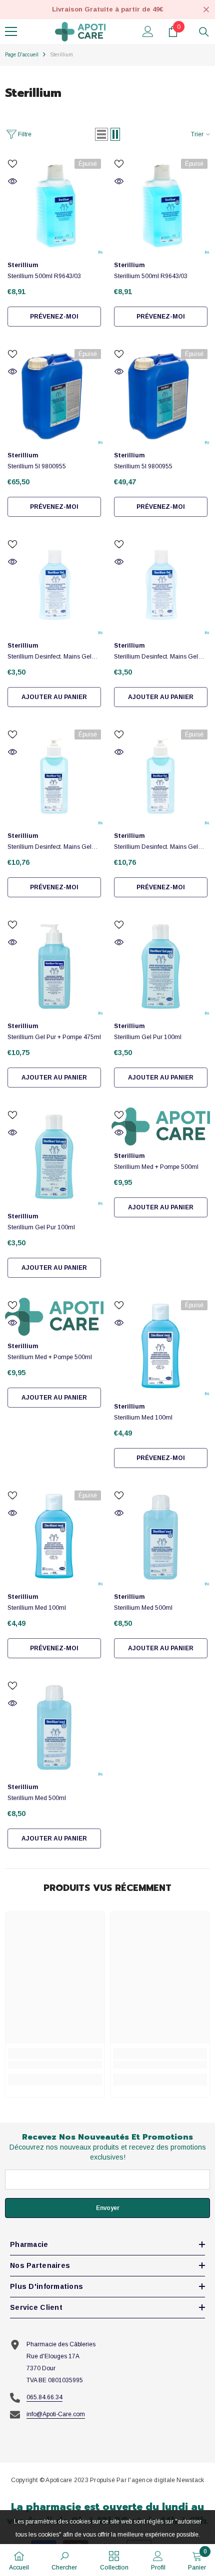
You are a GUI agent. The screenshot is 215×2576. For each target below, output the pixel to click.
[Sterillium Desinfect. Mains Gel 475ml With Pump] (54, 776)
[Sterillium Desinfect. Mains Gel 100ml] (54, 586)
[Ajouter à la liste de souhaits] (12, 164)
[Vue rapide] (12, 181)
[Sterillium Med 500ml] (161, 1537)
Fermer (206, 10)
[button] (101, 134)
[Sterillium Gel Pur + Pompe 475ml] (54, 966)
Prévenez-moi (54, 317)
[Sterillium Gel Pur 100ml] (161, 966)
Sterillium (61, 55)
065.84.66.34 (44, 2397)
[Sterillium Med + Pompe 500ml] (161, 1126)
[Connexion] (148, 31)
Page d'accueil (22, 55)
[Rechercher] (204, 32)
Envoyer (108, 2208)
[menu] (11, 31)
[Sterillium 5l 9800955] (54, 396)
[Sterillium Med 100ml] (161, 1347)
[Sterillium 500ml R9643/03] (54, 205)
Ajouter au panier (54, 697)
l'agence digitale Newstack (166, 2480)
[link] (55, 2065)
